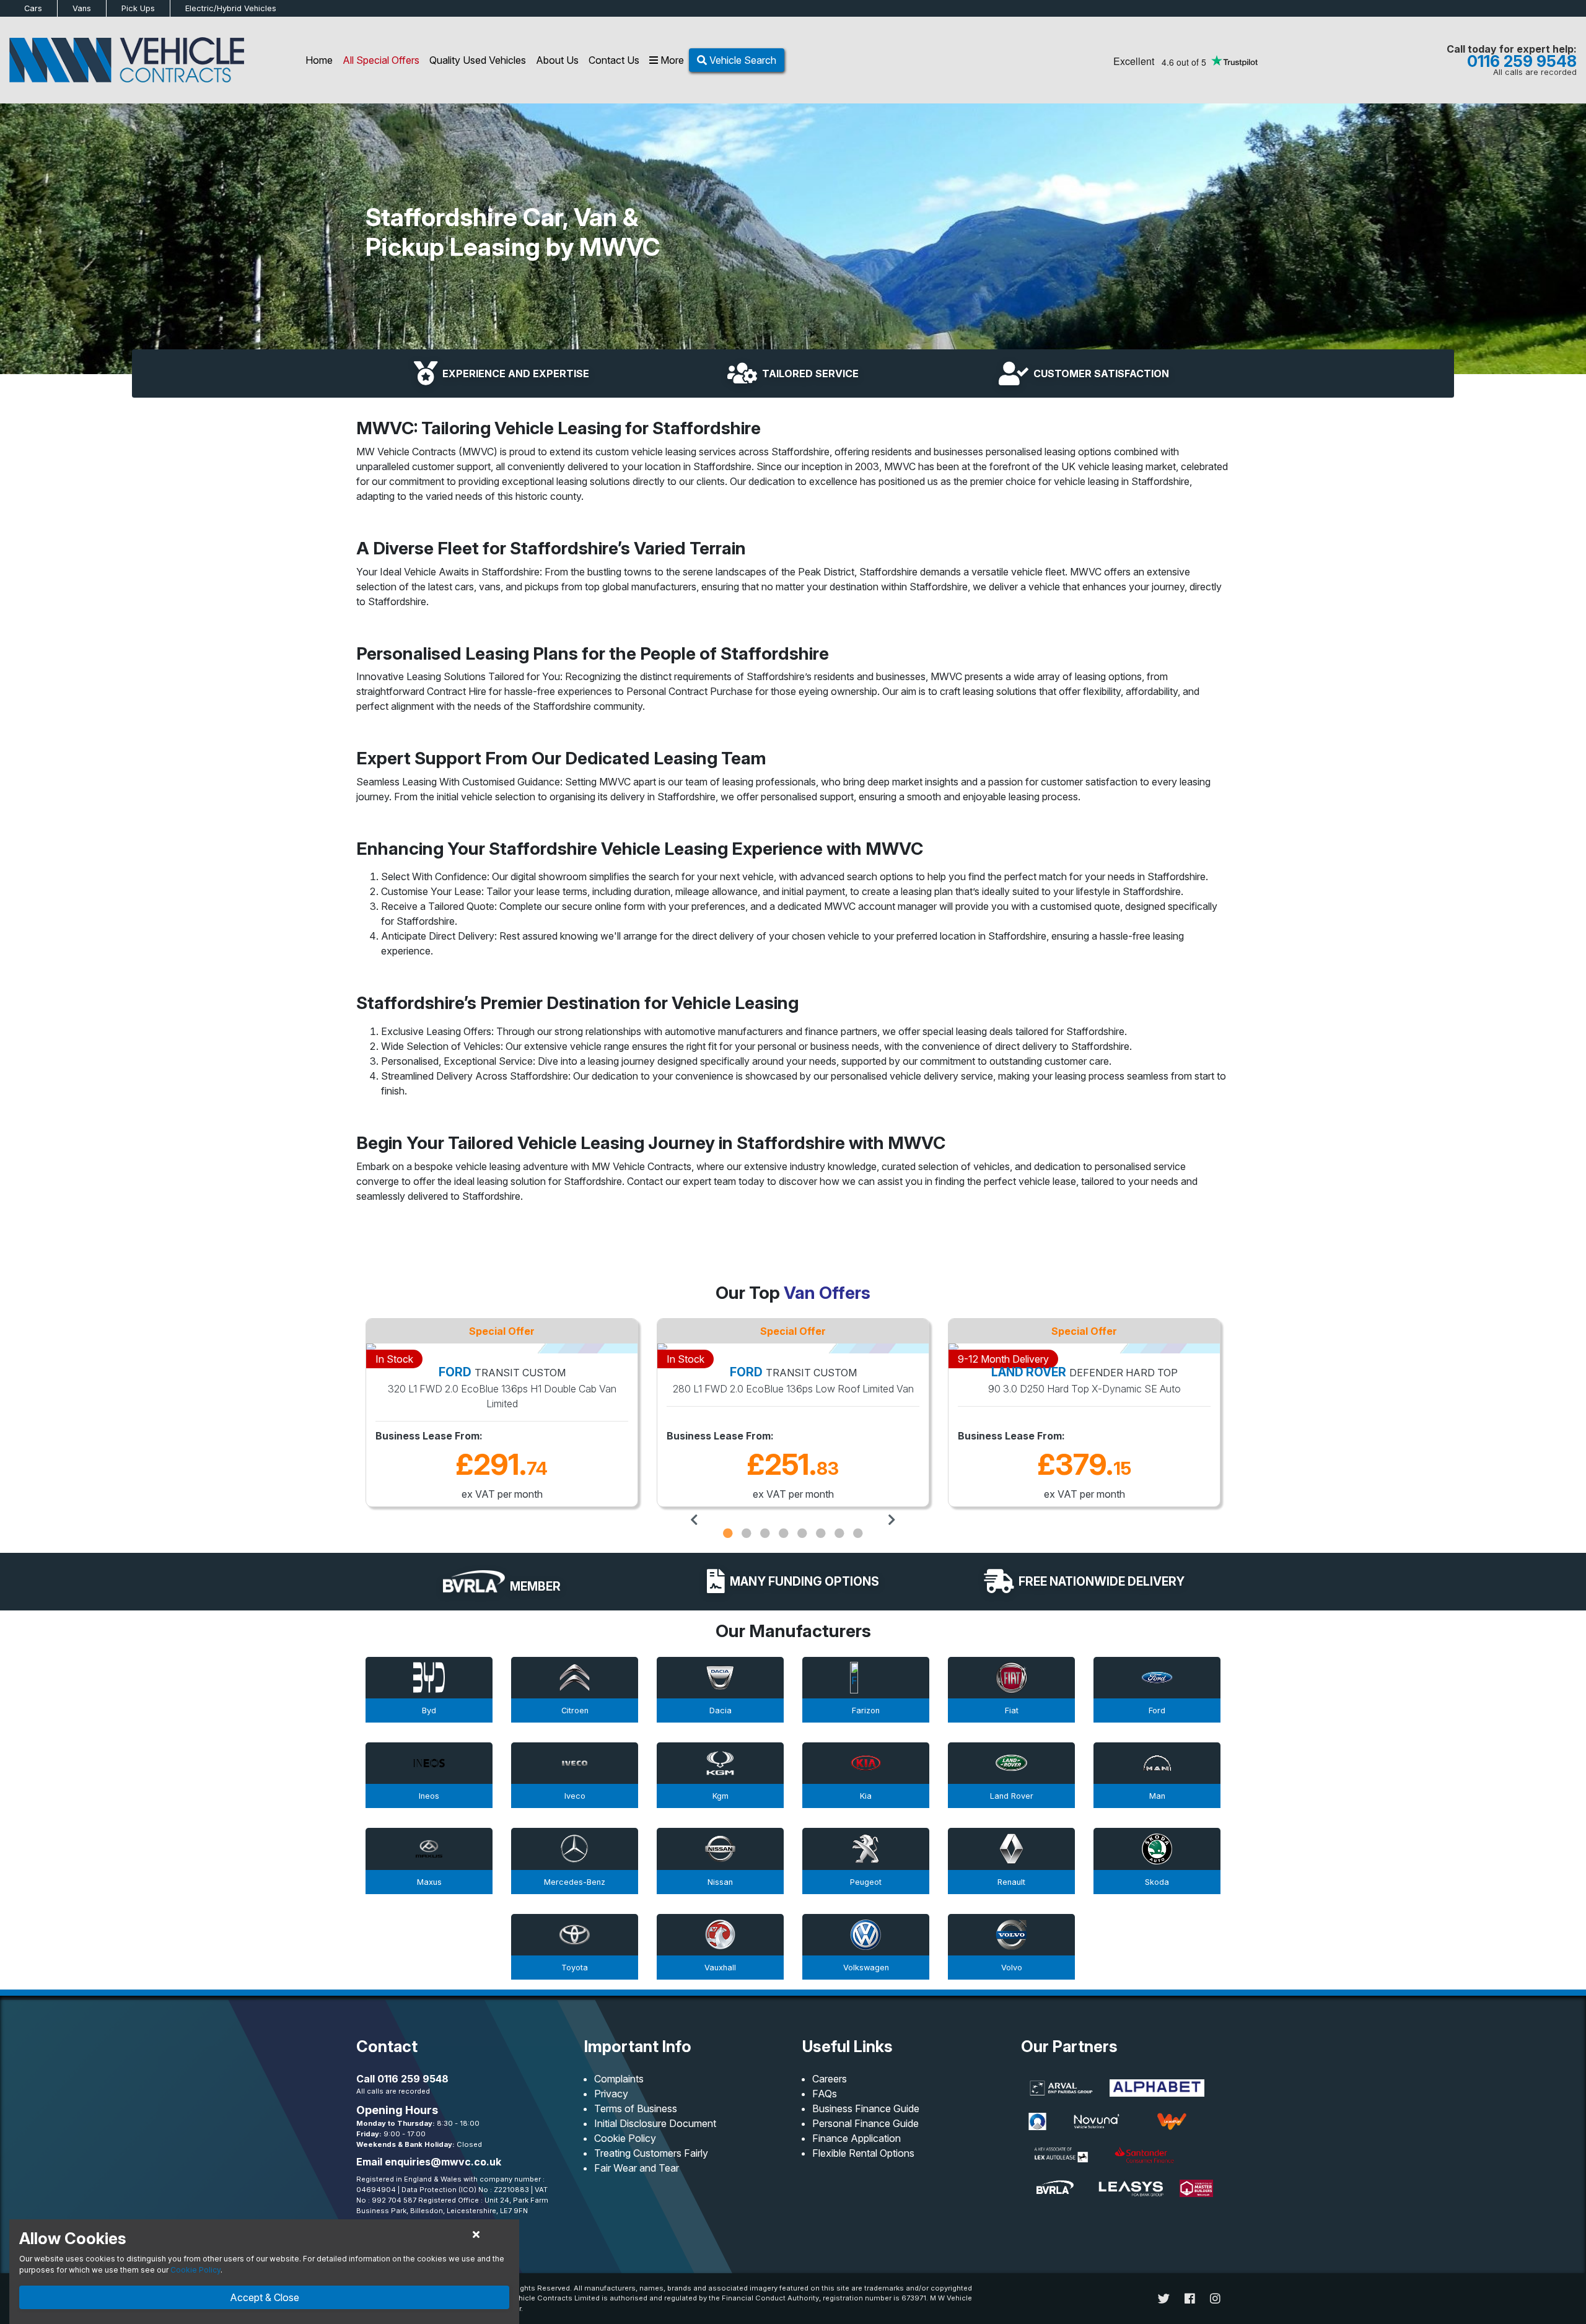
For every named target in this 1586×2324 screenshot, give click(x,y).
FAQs (825, 2094)
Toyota (575, 1968)
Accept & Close (265, 2297)
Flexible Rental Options (863, 2153)
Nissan (720, 1882)
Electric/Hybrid (231, 8)
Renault (1011, 1882)
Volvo (1012, 1968)
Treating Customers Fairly (651, 2153)
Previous (694, 1520)
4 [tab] (784, 1533)
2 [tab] (747, 1533)
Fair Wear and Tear (637, 2168)
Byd (429, 1710)
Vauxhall (720, 1968)
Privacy (611, 2094)
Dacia (721, 1710)
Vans (82, 8)
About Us (557, 60)
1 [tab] (728, 1533)
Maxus (429, 1882)
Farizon (866, 1710)
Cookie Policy (625, 2138)
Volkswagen (866, 1968)
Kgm (721, 1796)
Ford (1157, 1710)
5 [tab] (802, 1533)
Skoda (1157, 1882)
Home (319, 60)
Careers (830, 2079)
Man (1157, 1796)
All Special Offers (381, 60)
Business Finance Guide (866, 2108)
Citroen (575, 1710)
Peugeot (866, 1882)
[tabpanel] (502, 1414)
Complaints (619, 2079)
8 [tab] (858, 1533)
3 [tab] (765, 1533)
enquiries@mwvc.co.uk (443, 2162)
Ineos (429, 1796)
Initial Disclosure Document (655, 2123)
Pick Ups (138, 8)
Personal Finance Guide (865, 2123)
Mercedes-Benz (575, 1882)
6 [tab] (821, 1533)
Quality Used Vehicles (478, 60)
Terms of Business (636, 2108)
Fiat (1012, 1710)
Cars (33, 8)
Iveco (575, 1796)
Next (892, 1520)
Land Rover (1012, 1796)
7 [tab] (839, 1533)
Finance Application (857, 2138)
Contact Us (614, 60)
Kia (866, 1796)
